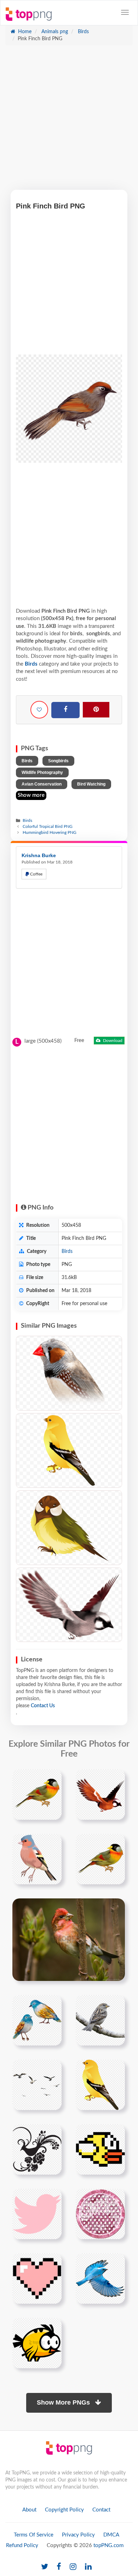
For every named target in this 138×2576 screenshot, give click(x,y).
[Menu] (125, 12)
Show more (31, 795)
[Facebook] (65, 710)
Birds (83, 32)
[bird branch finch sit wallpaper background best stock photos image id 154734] (69, 1940)
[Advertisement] (69, 121)
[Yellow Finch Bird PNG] (69, 1450)
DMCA (111, 2535)
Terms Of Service (34, 2535)
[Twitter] (45, 2567)
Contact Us (43, 1706)
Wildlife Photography (42, 772)
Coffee (36, 874)
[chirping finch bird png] (37, 1859)
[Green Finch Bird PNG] (69, 1528)
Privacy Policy (78, 2535)
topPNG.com (108, 2545)
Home (24, 32)
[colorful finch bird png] (37, 1794)
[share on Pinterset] (96, 710)
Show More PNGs (64, 2402)
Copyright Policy (64, 2510)
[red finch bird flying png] (100, 1794)
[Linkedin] (88, 2567)
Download (112, 1041)
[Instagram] (73, 2567)
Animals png (54, 32)
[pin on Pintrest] (52, 1779)
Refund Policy (22, 2545)
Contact (101, 2510)
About (29, 2510)
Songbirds (58, 761)
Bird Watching (91, 784)
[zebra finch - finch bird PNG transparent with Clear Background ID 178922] (69, 1373)
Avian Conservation (42, 784)
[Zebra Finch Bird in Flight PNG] (69, 1605)
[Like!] (39, 710)
